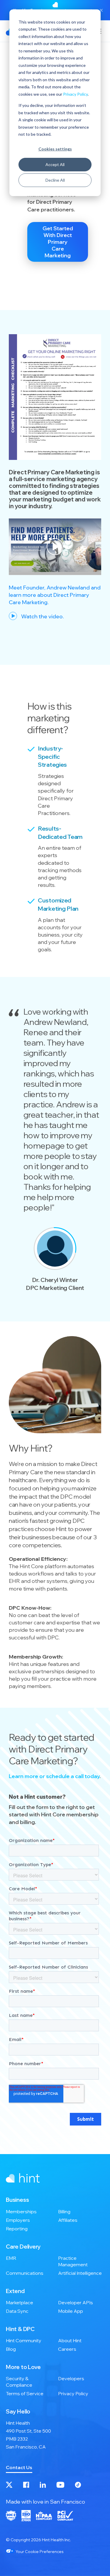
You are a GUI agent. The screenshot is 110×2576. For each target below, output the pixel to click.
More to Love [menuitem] (23, 2367)
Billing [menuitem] (64, 2211)
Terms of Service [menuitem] (25, 2393)
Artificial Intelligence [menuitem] (80, 2273)
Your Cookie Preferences (39, 2552)
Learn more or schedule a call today (54, 1776)
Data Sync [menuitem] (17, 2311)
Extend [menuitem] (15, 2291)
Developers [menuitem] (71, 2378)
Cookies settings (55, 149)
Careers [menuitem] (67, 2349)
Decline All (55, 180)
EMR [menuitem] (11, 2258)
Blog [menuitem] (11, 2349)
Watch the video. (42, 616)
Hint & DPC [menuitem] (20, 2329)
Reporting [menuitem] (17, 2229)
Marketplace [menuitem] (20, 2302)
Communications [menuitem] (25, 2273)
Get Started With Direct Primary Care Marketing (58, 242)
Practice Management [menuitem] (73, 2261)
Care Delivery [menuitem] (23, 2247)
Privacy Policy (75, 94)
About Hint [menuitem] (70, 2340)
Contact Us (19, 2467)
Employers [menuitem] (18, 2220)
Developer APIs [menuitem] (76, 2302)
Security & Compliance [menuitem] (19, 2382)
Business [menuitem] (17, 2200)
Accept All (55, 164)
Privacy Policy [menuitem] (73, 2393)
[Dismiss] (101, 10)
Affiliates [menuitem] (68, 2220)
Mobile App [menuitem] (71, 2311)
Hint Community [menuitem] (24, 2340)
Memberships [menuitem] (21, 2211)
